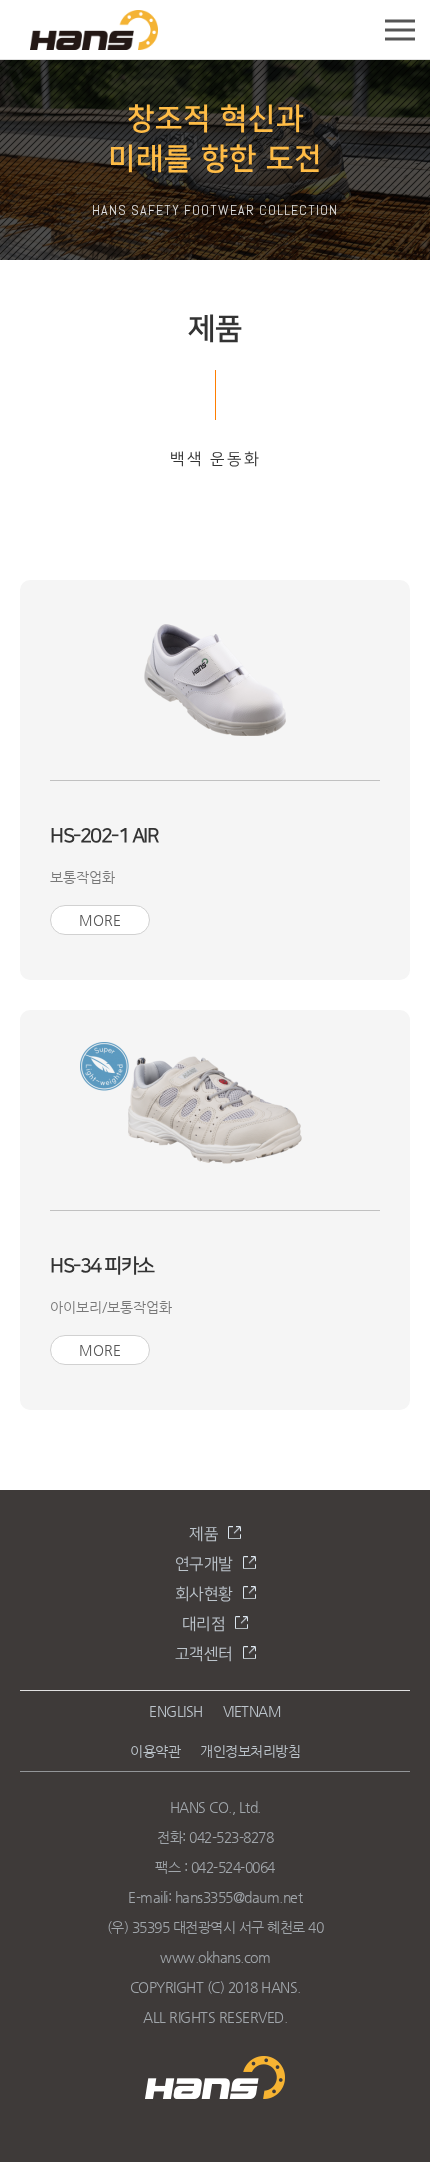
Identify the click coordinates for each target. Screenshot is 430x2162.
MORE (100, 920)
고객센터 (204, 1654)
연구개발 (204, 1564)
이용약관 (155, 1751)
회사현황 (204, 1594)
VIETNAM (252, 1711)
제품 (203, 1534)
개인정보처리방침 (250, 1751)
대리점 (204, 1624)
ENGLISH (176, 1711)
